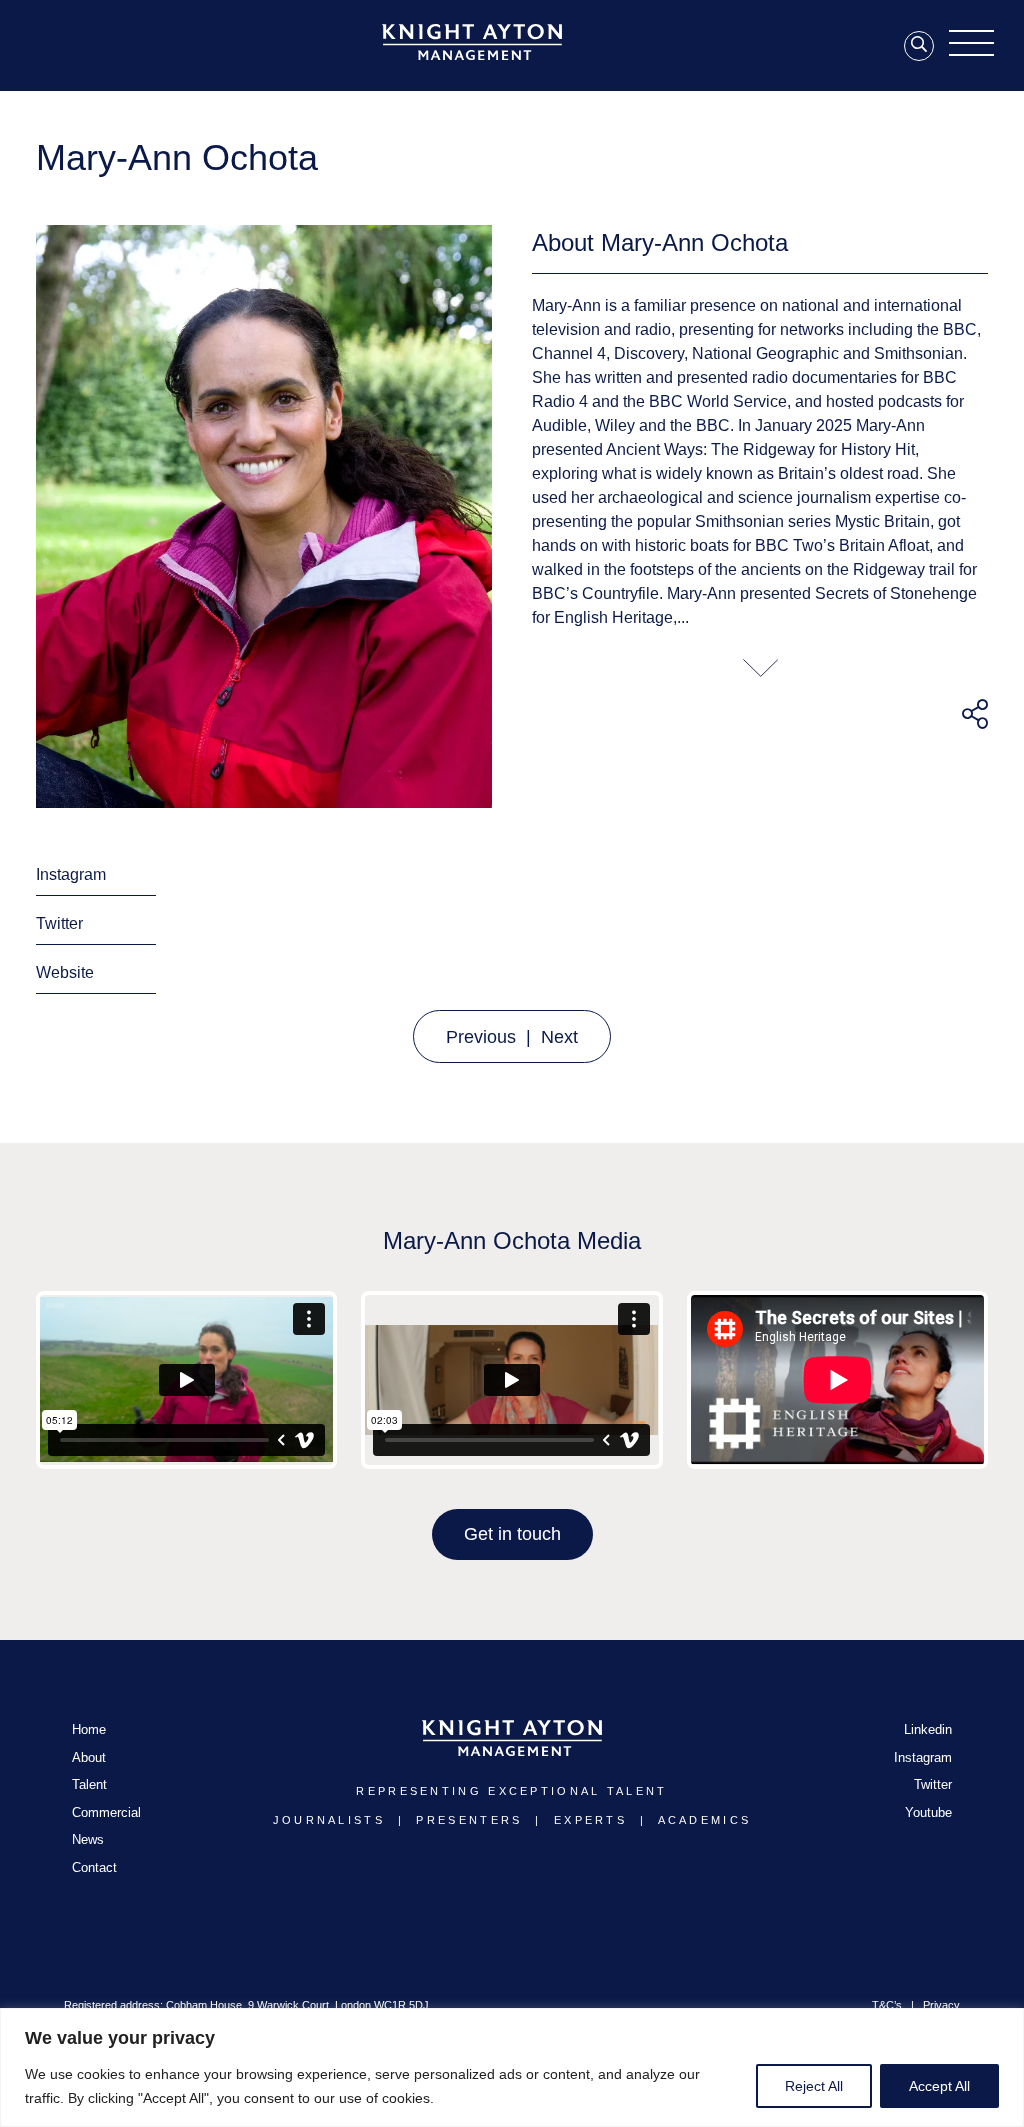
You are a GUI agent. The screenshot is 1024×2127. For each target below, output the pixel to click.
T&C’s (887, 2005)
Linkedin (928, 1729)
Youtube (928, 1812)
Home (89, 1729)
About (89, 1757)
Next (559, 1037)
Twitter (59, 923)
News (88, 1839)
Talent (89, 1784)
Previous (481, 1037)
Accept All (939, 2086)
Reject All (814, 2086)
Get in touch (512, 1534)
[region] (512, 2067)
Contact (94, 1867)
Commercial (106, 1812)
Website (65, 972)
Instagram (71, 874)
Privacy (941, 2005)
